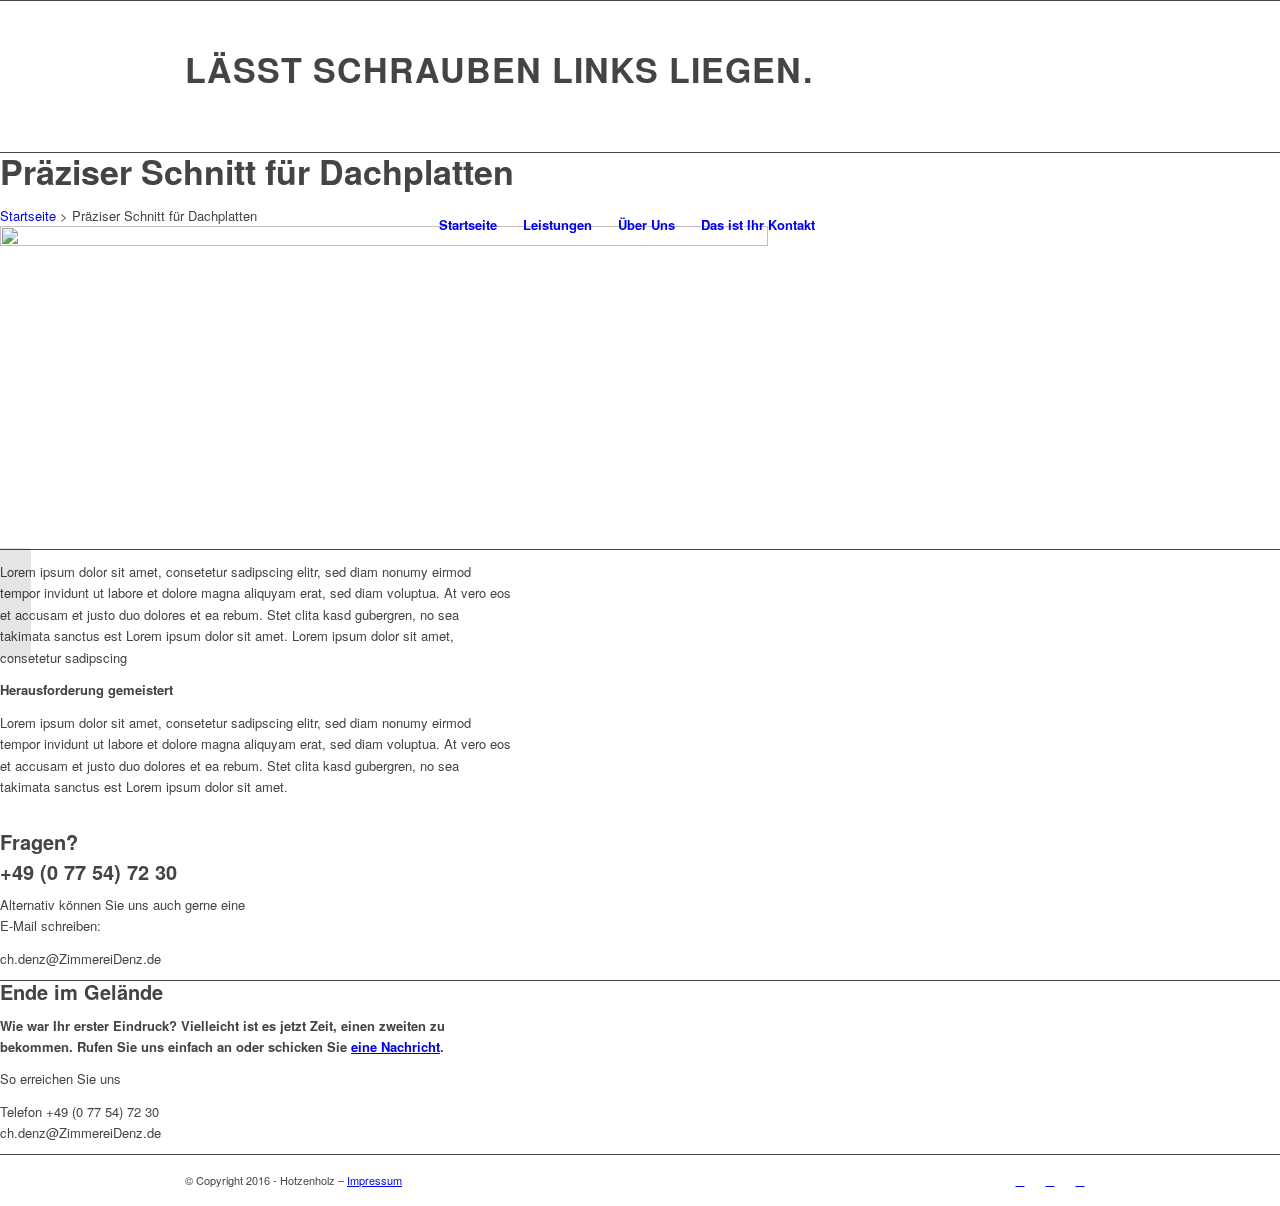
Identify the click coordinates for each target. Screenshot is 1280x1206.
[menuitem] (468, 225)
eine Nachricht (395, 1046)
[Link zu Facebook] (1020, 1180)
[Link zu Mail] (1080, 1180)
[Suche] (841, 225)
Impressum (374, 1180)
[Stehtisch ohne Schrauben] (15, 603)
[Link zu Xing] (1050, 1180)
